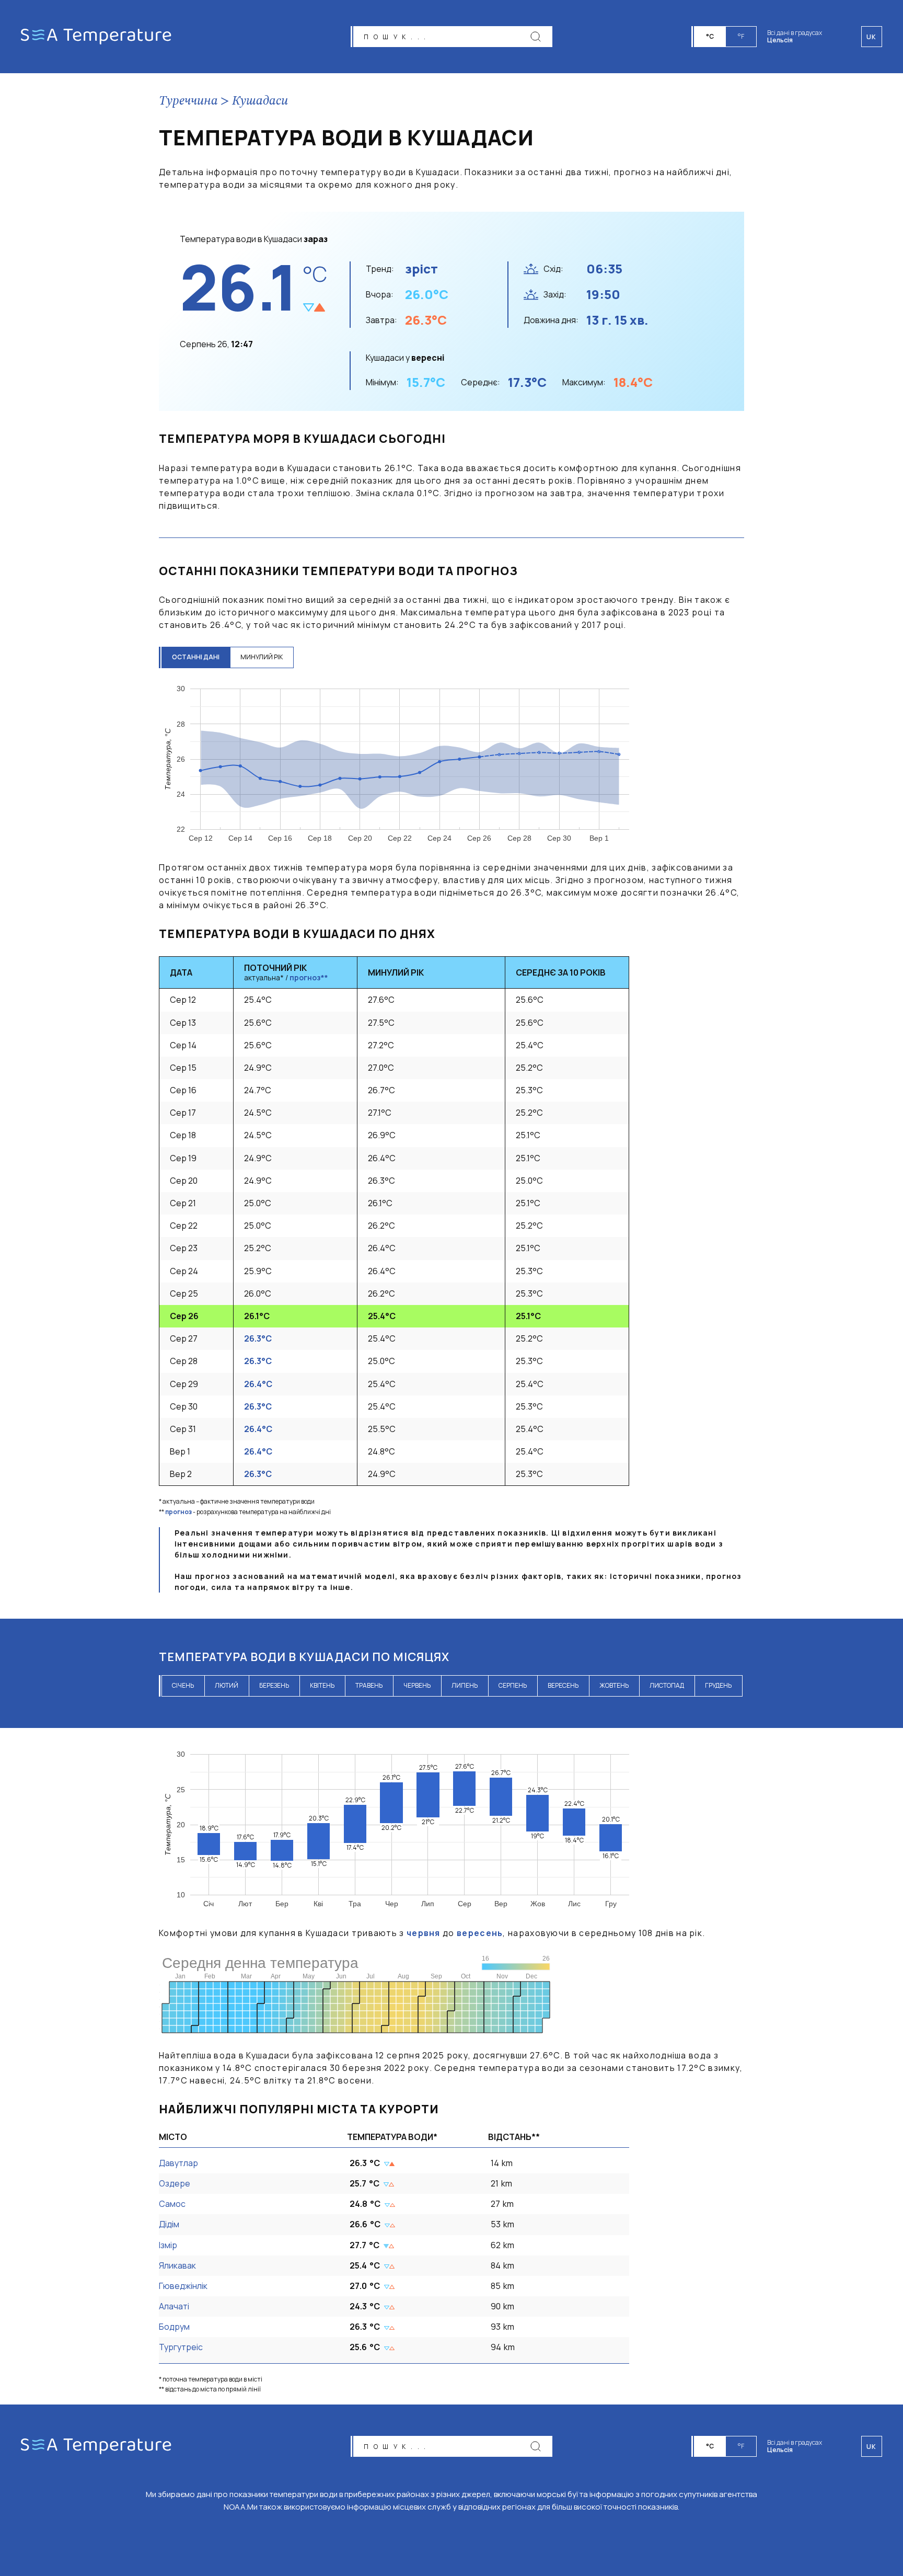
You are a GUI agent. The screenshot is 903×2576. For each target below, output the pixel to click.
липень (465, 1685)
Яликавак (177, 2265)
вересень (563, 1685)
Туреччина (188, 101)
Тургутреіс (181, 2347)
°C (710, 36)
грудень (718, 1685)
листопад (667, 1685)
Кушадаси (260, 101)
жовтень (614, 1685)
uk (872, 2447)
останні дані (196, 657)
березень (274, 1685)
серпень (513, 1685)
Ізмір (168, 2245)
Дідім (169, 2224)
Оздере (175, 2183)
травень (369, 1685)
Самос (172, 2204)
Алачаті (174, 2306)
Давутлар (178, 2163)
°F (741, 36)
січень (183, 1685)
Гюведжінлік (183, 2286)
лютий (227, 1685)
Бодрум (174, 2327)
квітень (322, 1685)
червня (424, 1933)
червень (417, 1685)
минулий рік (262, 657)
